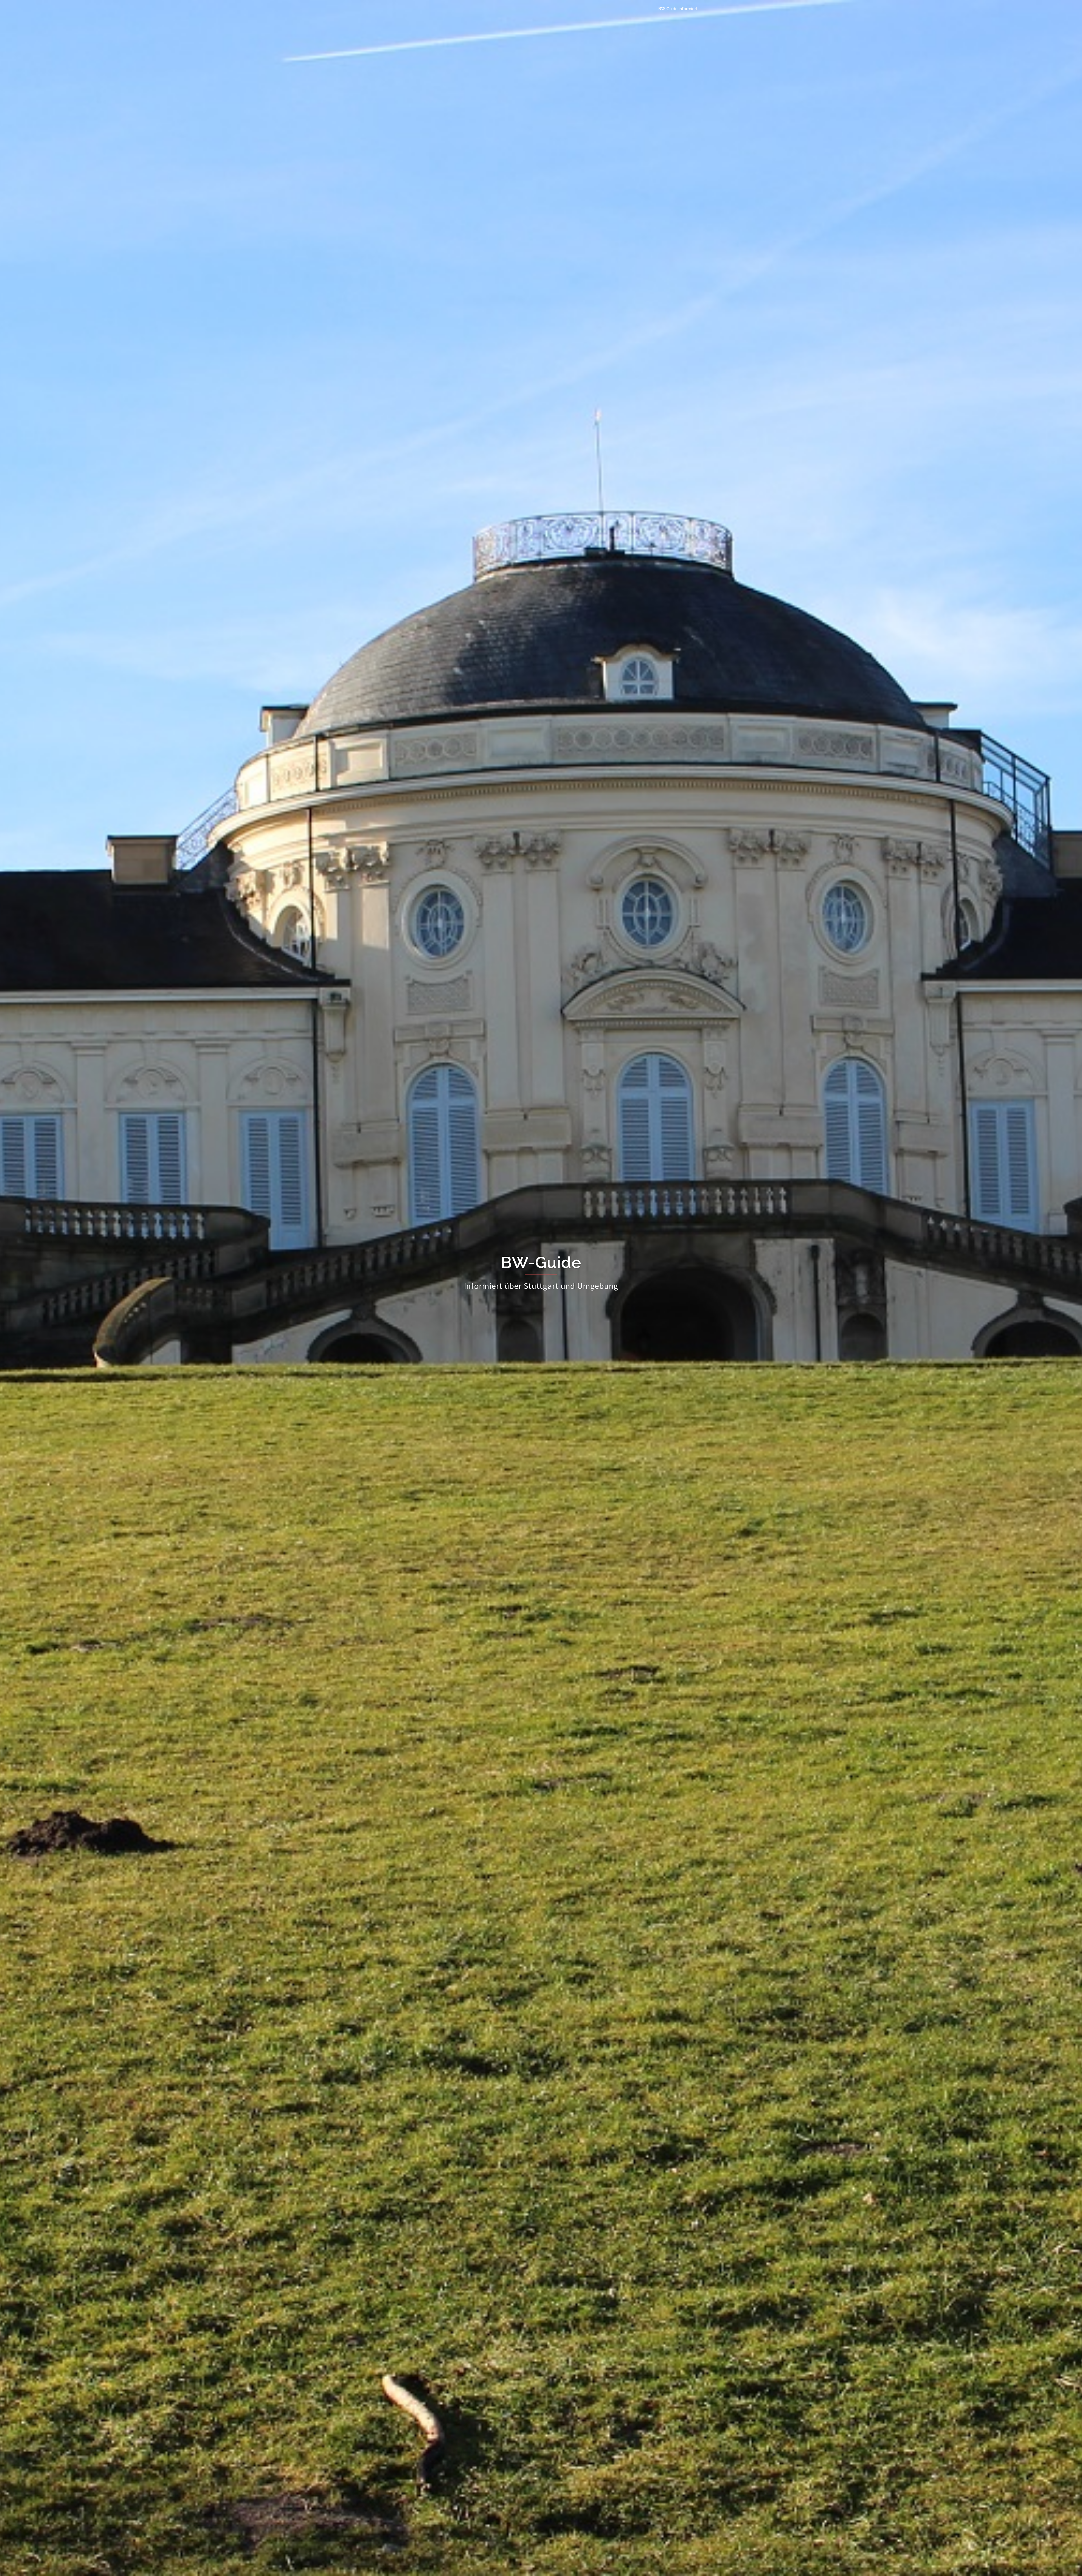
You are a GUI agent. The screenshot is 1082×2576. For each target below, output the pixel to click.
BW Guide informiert (678, 9)
